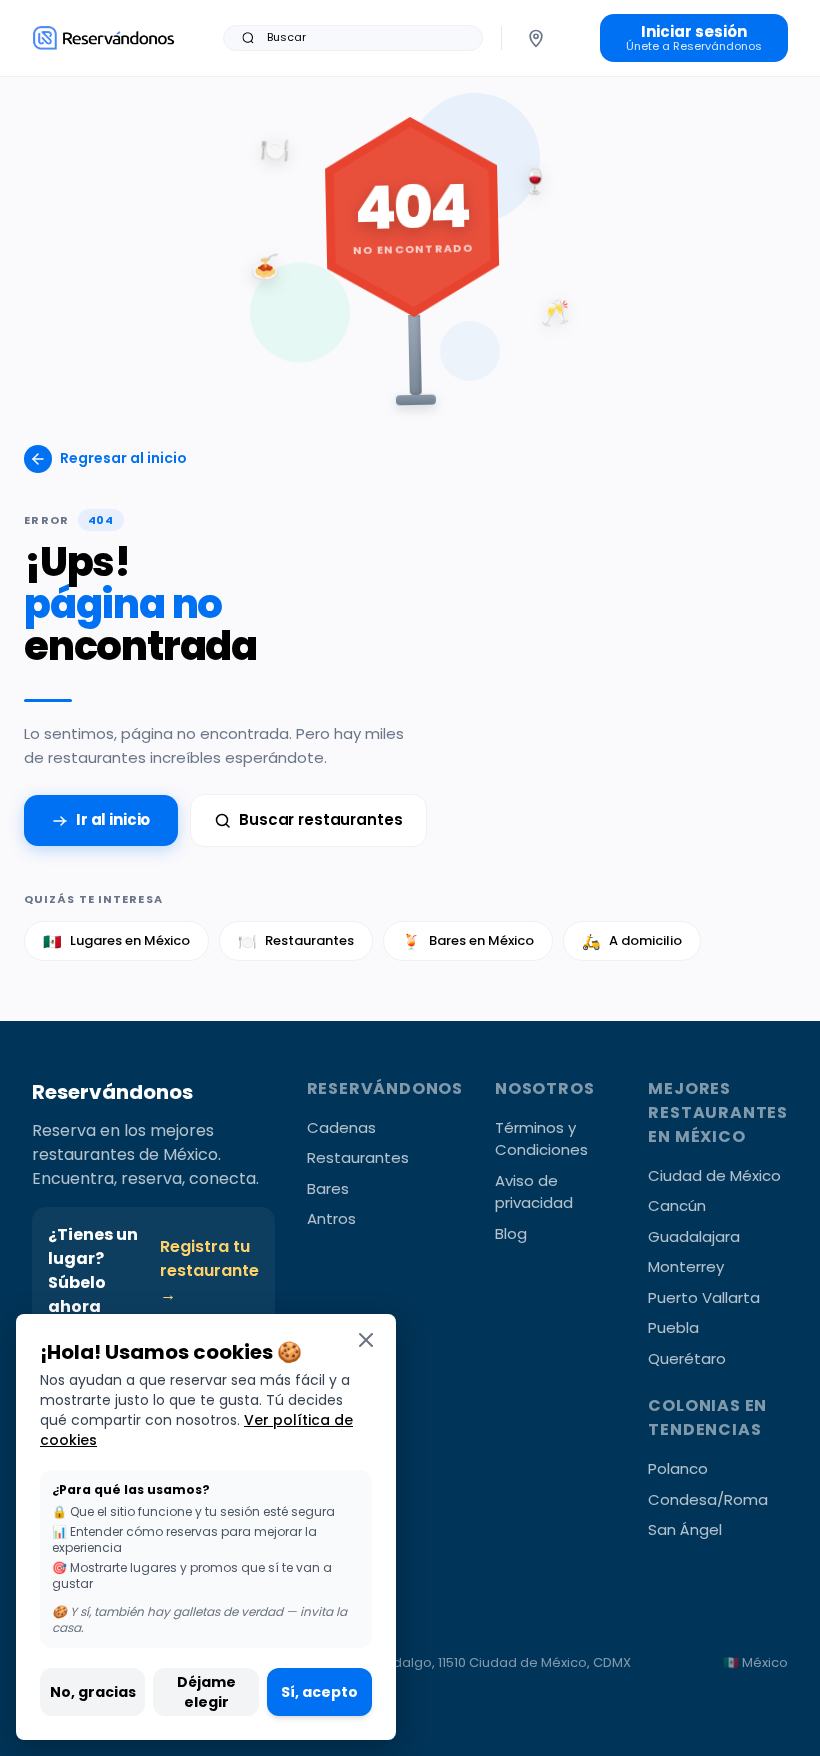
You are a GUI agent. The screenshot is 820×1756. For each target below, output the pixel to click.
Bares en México (468, 941)
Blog (511, 1233)
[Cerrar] (366, 1339)
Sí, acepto (319, 1692)
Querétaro (687, 1358)
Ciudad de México (714, 1175)
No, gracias (93, 1692)
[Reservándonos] (103, 37)
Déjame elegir (206, 1692)
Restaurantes (296, 941)
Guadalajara (694, 1236)
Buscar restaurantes (320, 819)
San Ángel (685, 1529)
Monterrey (686, 1266)
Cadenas (341, 1127)
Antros (331, 1218)
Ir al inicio (113, 819)
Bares (328, 1188)
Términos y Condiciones (541, 1139)
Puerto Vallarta (704, 1297)
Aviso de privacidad (534, 1192)
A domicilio (632, 941)
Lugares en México (116, 941)
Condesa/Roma (708, 1499)
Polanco (678, 1468)
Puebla (673, 1327)
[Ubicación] (536, 38)
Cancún (677, 1205)
